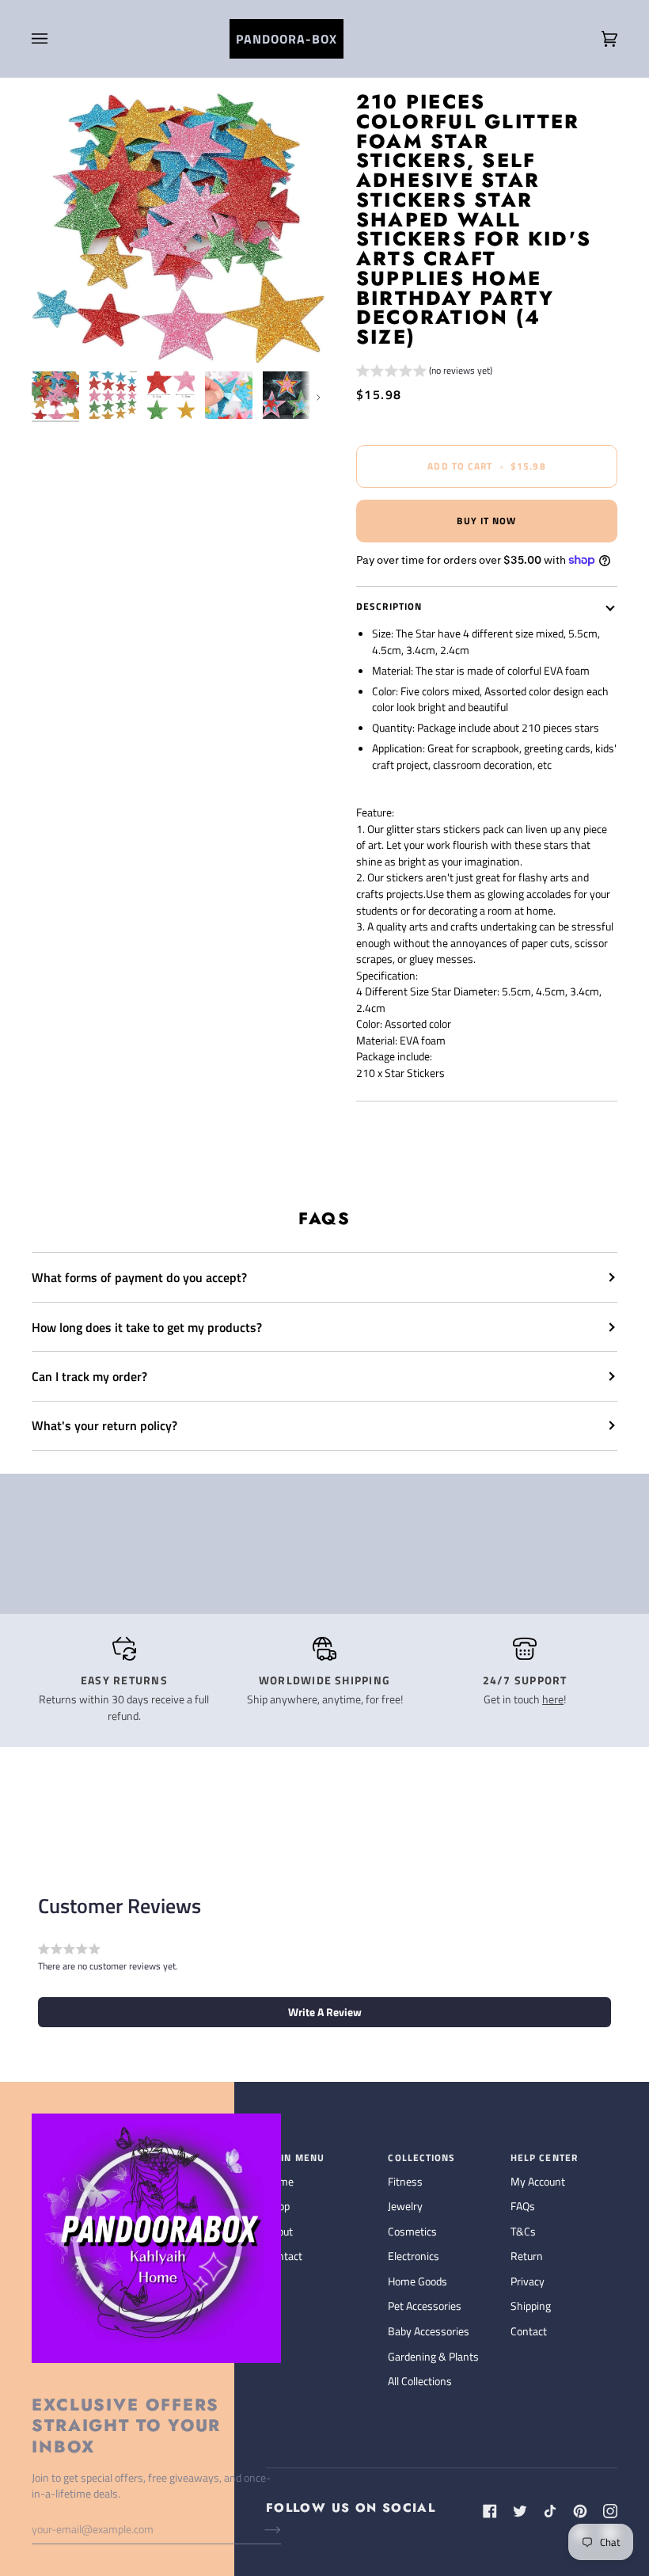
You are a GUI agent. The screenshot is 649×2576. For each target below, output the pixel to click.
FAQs (523, 2206)
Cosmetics (412, 2231)
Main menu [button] (295, 2158)
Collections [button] (421, 2158)
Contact (529, 2331)
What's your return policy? (104, 1425)
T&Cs (523, 2231)
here (553, 1699)
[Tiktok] (550, 2511)
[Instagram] (610, 2511)
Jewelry (405, 2206)
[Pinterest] (580, 2511)
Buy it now (486, 521)
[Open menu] (55, 39)
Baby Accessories (429, 2331)
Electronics (414, 2256)
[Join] (260, 2529)
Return (527, 2256)
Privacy (528, 2281)
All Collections (420, 2381)
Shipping (531, 2306)
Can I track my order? (89, 1376)
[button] (424, 373)
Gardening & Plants (433, 2356)
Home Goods (417, 2281)
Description (389, 606)
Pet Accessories (425, 2306)
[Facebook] (490, 2511)
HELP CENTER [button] (544, 2158)
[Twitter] (520, 2511)
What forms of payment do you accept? (139, 1277)
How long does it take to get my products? (147, 1327)
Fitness (405, 2181)
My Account (538, 2181)
